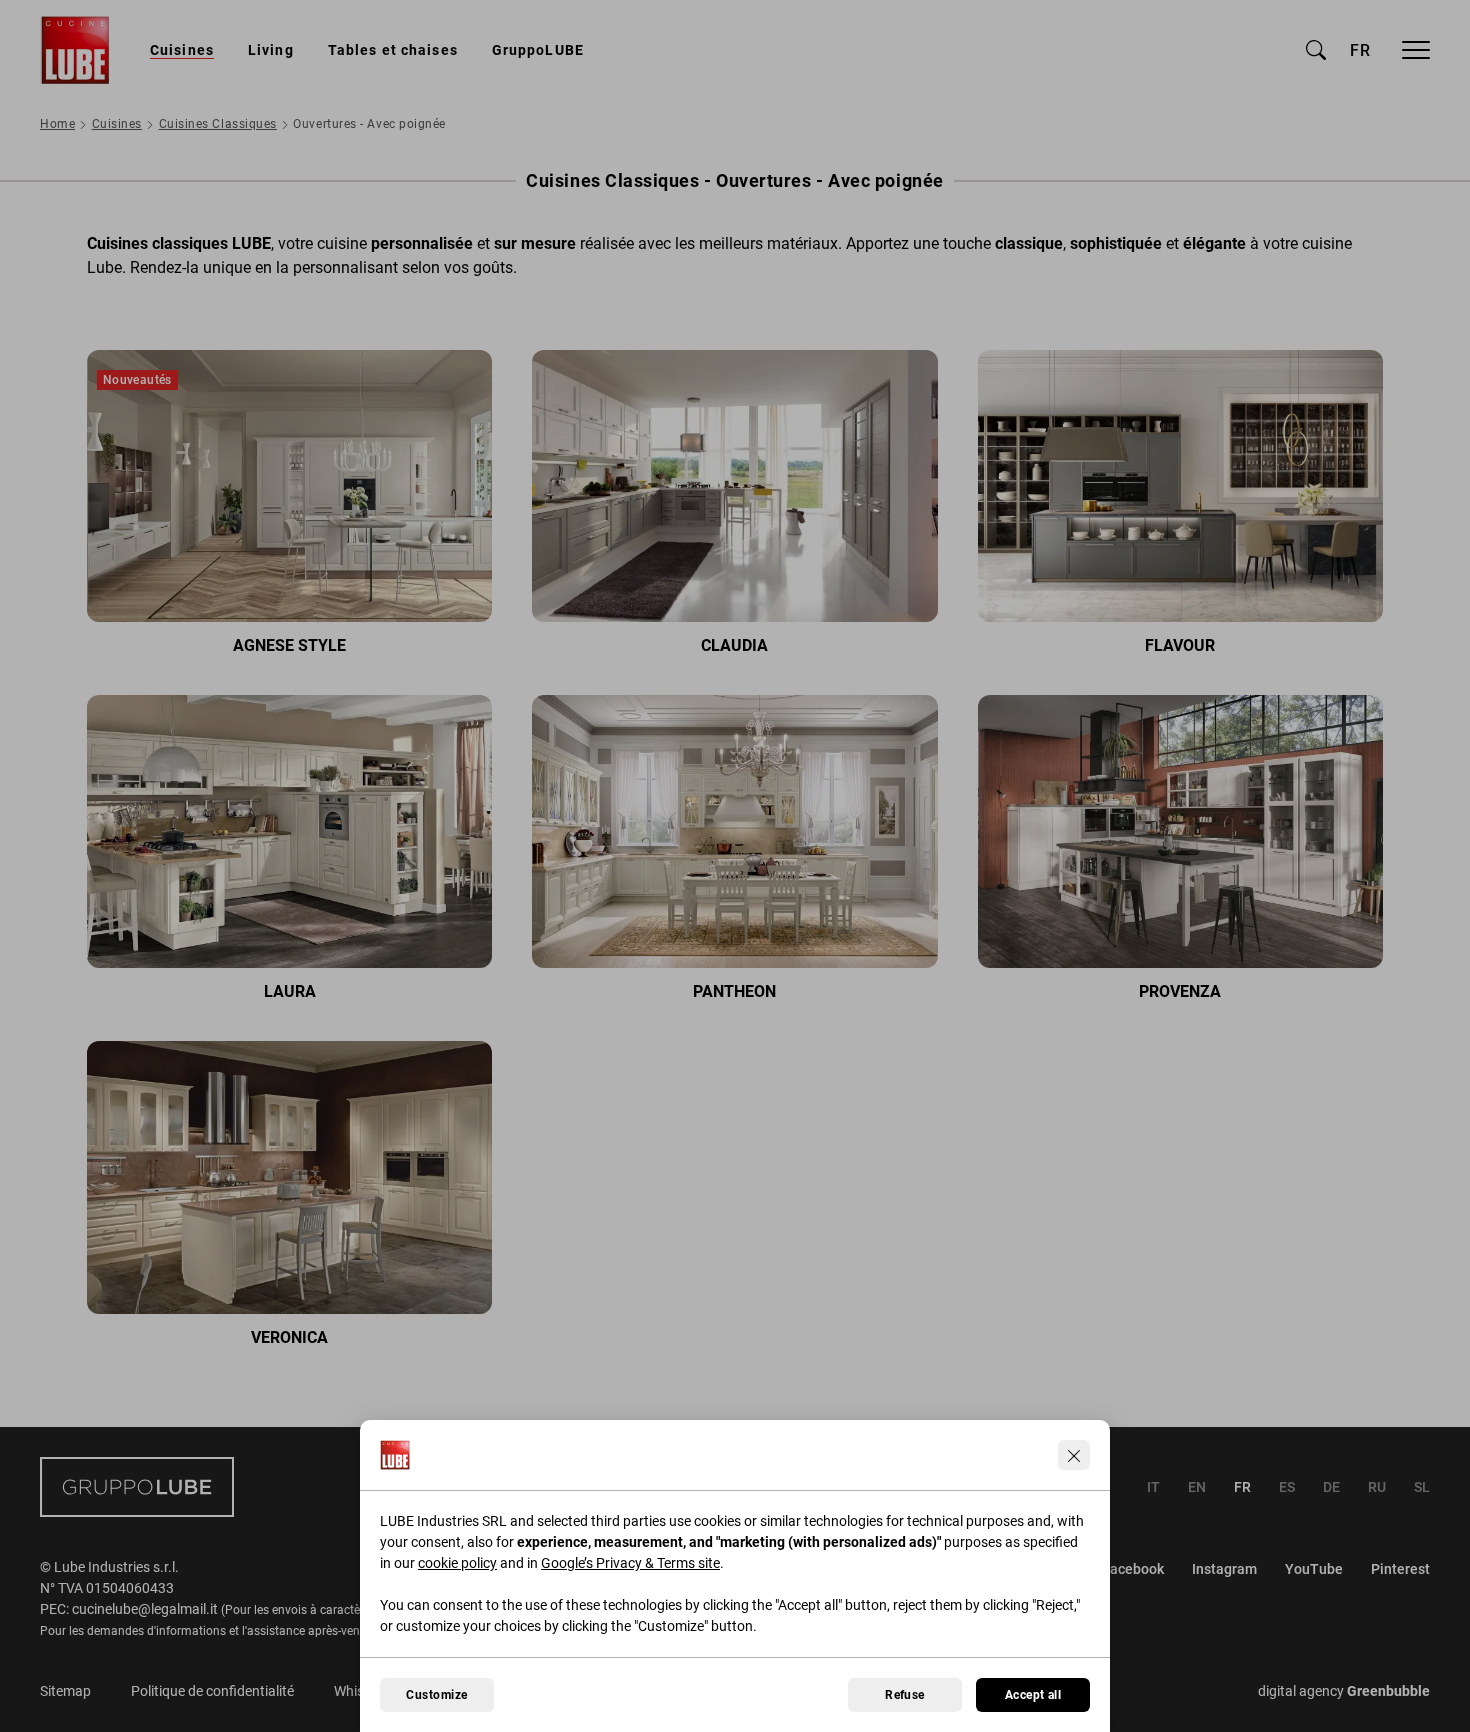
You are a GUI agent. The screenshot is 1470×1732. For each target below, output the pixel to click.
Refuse (905, 1695)
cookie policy (457, 1563)
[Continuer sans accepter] (1074, 1455)
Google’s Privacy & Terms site (630, 1563)
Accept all (1033, 1695)
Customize (436, 1695)
